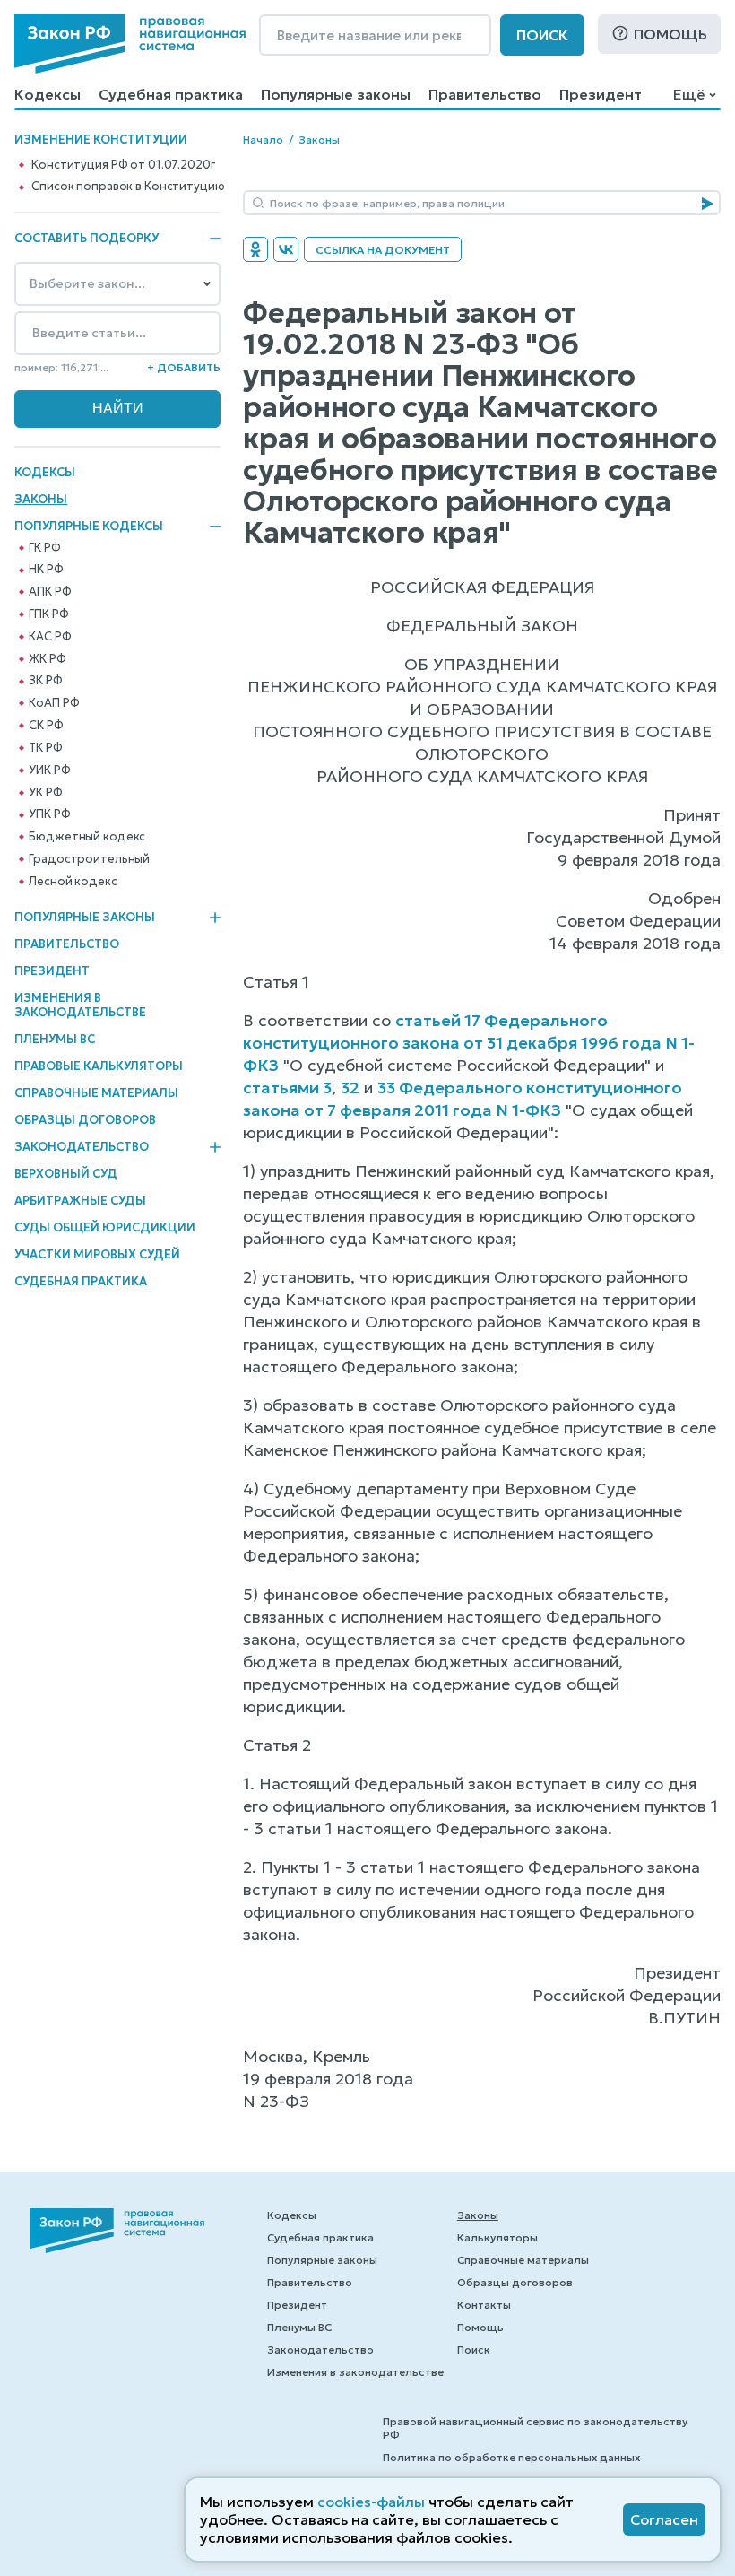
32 (350, 1088)
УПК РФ (49, 814)
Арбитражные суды (80, 1201)
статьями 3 (287, 1088)
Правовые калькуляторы (99, 1066)
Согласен (664, 2519)
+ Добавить (184, 367)
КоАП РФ (54, 703)
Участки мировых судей (97, 1254)
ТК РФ (45, 748)
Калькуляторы (497, 2237)
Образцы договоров (85, 1120)
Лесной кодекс (73, 882)
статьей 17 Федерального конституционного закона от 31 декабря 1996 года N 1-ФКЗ (469, 1043)
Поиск (542, 35)
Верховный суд (66, 1174)
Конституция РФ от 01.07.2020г (123, 165)
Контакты (484, 2305)
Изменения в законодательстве (80, 1005)
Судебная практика (171, 94)
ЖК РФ (47, 659)
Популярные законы (336, 94)
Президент (601, 94)
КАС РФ (50, 637)
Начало (263, 139)
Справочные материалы (96, 1093)
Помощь (670, 34)
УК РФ (45, 793)
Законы (41, 499)
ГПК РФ (48, 614)
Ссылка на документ (383, 250)
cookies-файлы (371, 2502)
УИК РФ (49, 770)
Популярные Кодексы (89, 527)
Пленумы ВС (55, 1039)
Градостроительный (89, 859)
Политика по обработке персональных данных (511, 2457)
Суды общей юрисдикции (105, 1227)
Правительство (485, 94)
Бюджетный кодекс (87, 837)
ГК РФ (44, 548)
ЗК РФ (45, 681)
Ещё (689, 94)
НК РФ (46, 570)
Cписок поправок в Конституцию (128, 187)
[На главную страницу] (130, 44)
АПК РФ (50, 592)
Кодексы (48, 94)
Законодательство (82, 1147)
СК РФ (46, 726)
